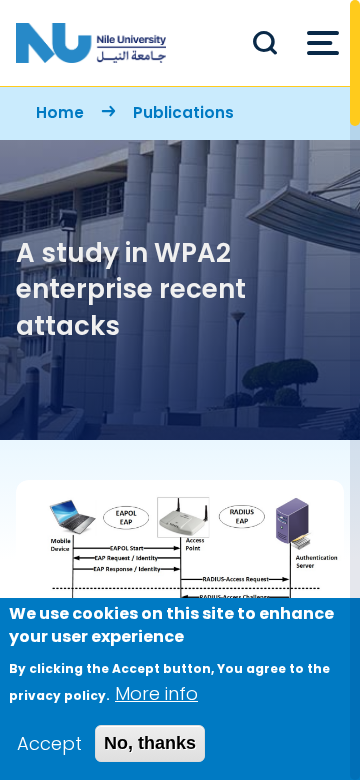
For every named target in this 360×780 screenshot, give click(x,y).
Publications (183, 112)
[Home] (91, 43)
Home (60, 112)
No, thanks (150, 743)
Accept (49, 743)
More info (156, 693)
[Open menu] (323, 43)
